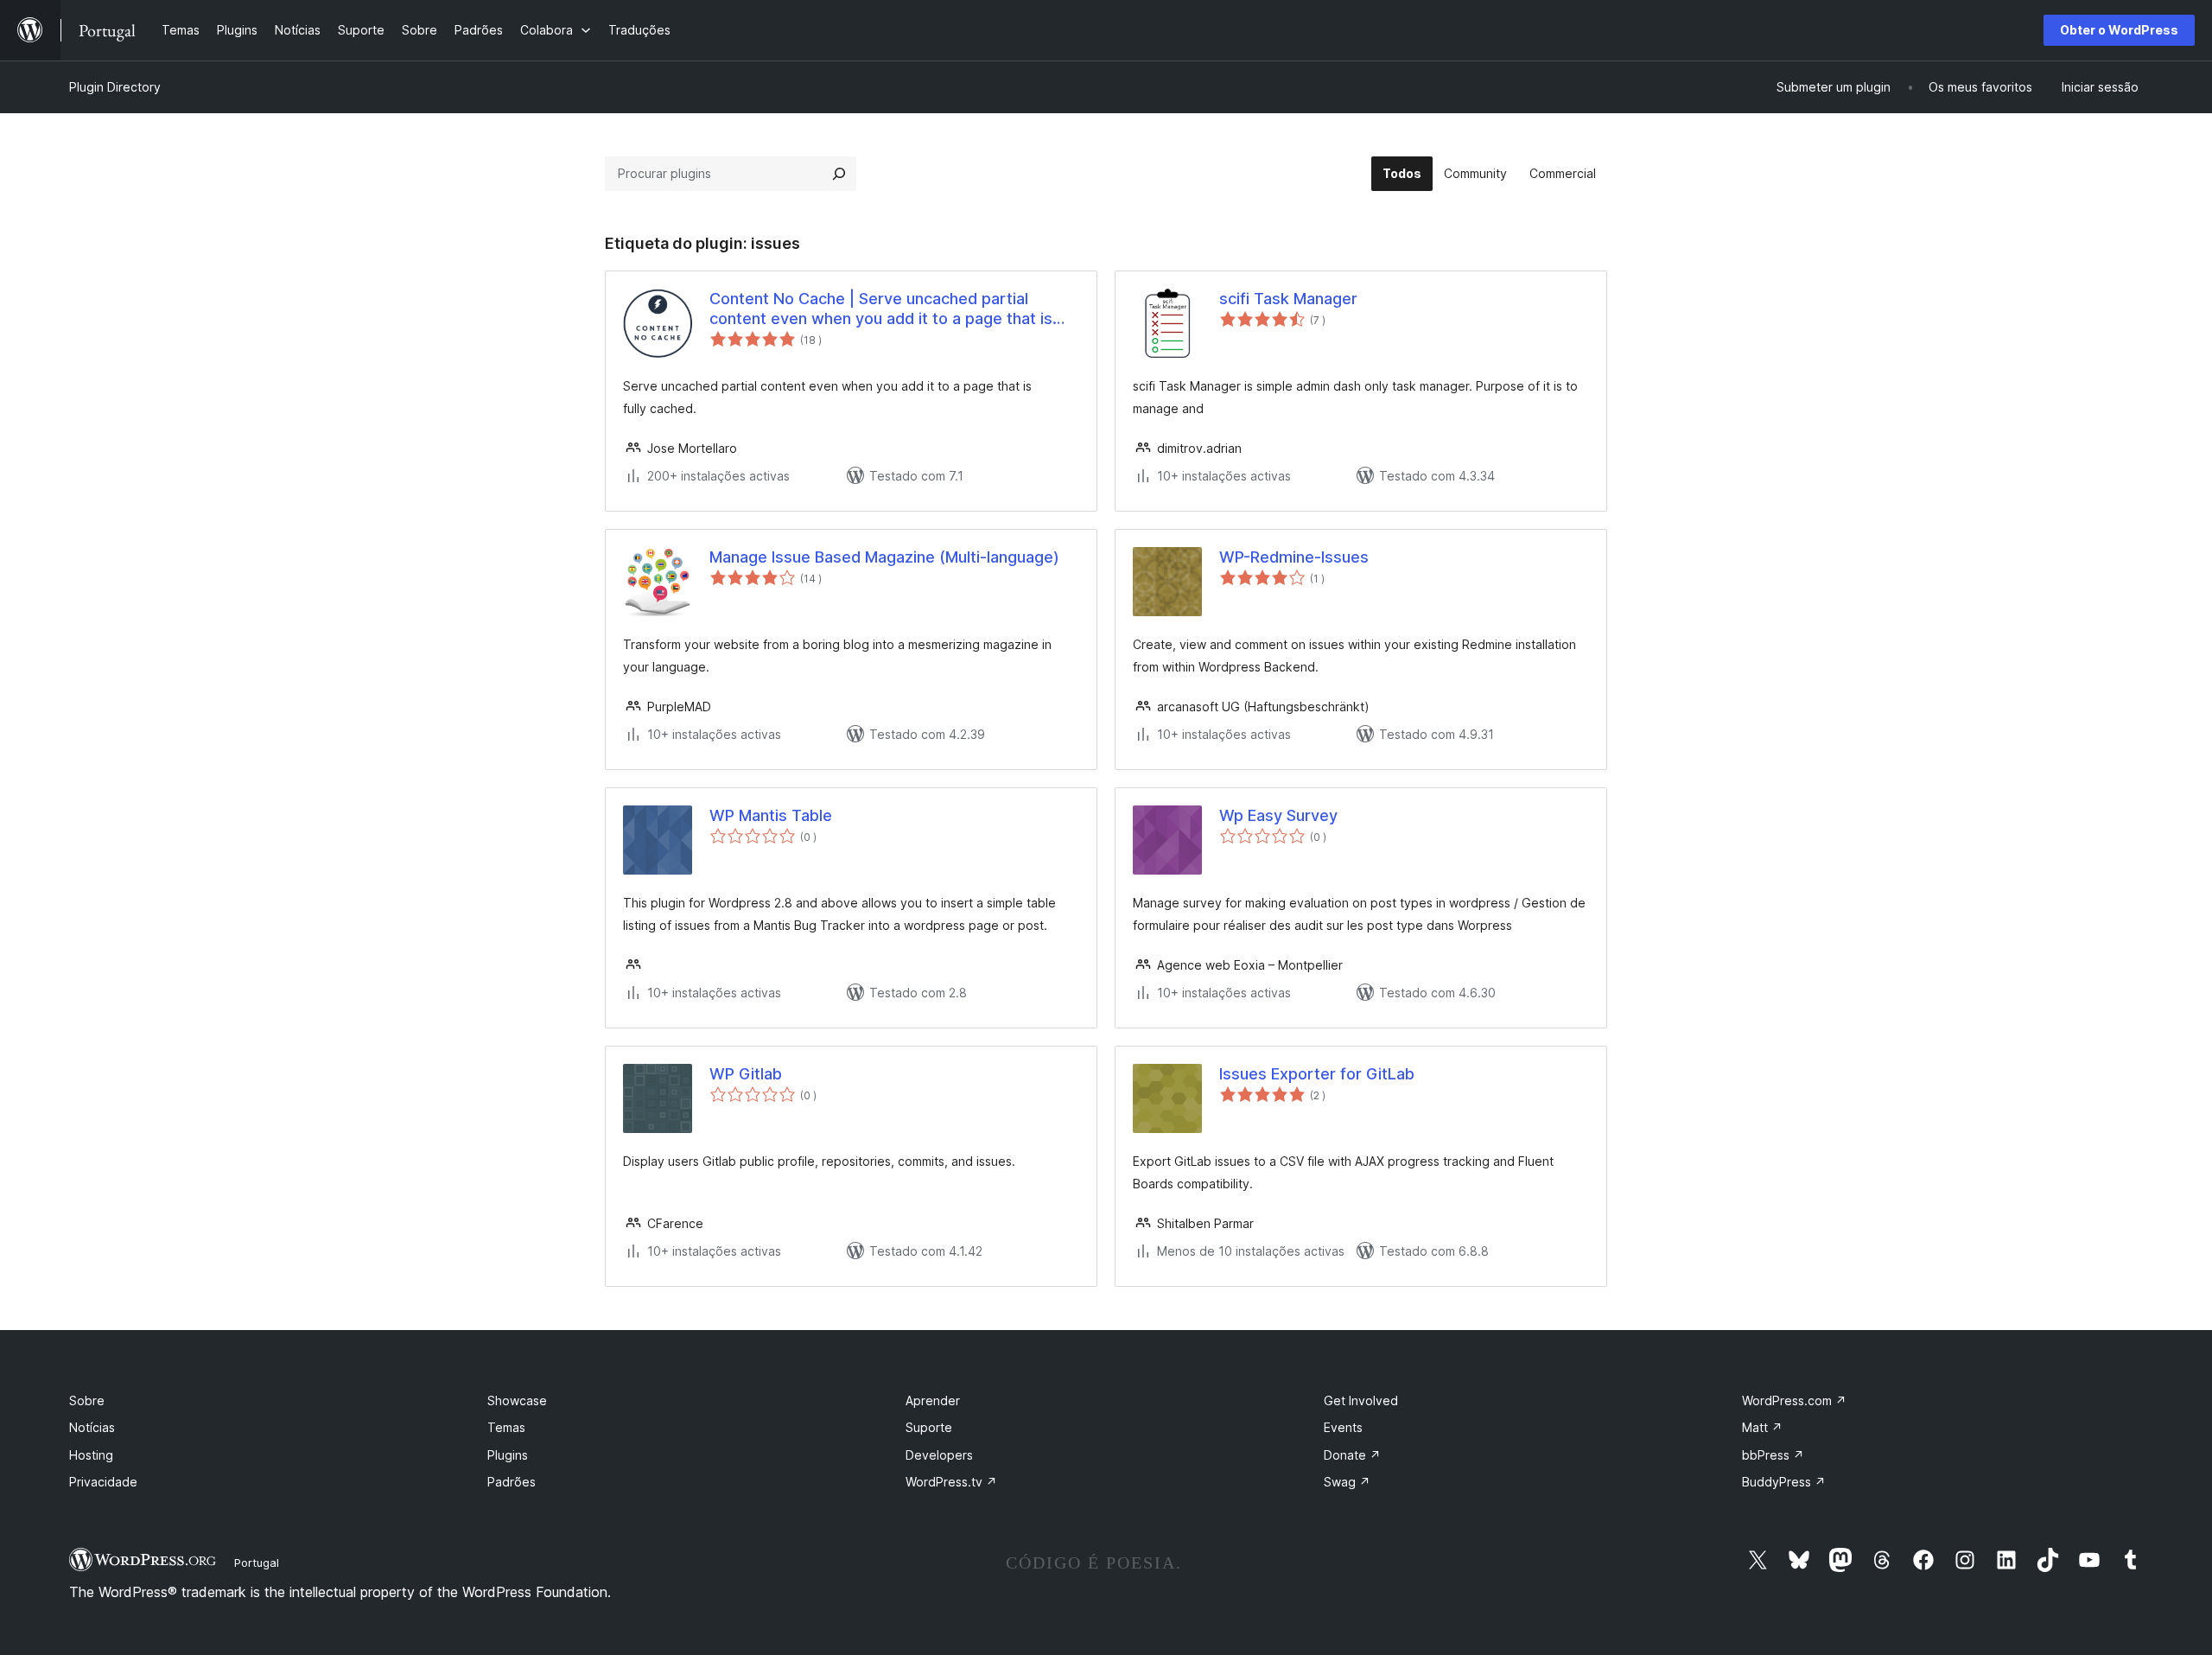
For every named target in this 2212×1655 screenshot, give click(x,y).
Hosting (91, 1455)
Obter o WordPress (2119, 30)
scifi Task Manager (1288, 299)
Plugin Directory (115, 87)
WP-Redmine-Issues (1294, 557)
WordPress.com (1794, 1400)
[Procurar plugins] (839, 174)
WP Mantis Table (771, 815)
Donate (1352, 1455)
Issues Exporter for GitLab (1317, 1074)
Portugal (257, 1563)
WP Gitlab (746, 1074)
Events (1343, 1427)
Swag (1347, 1482)
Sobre (87, 1400)
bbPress (1773, 1455)
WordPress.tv (951, 1482)
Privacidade (103, 1482)
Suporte (929, 1427)
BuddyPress (1784, 1482)
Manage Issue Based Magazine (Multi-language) (884, 557)
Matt (1762, 1427)
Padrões (512, 1482)
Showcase (517, 1400)
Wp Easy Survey (1278, 815)
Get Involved (1361, 1400)
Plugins (508, 1455)
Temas (506, 1427)
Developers (939, 1455)
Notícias (92, 1427)
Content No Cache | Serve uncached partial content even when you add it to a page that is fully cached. (881, 309)
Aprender (933, 1400)
